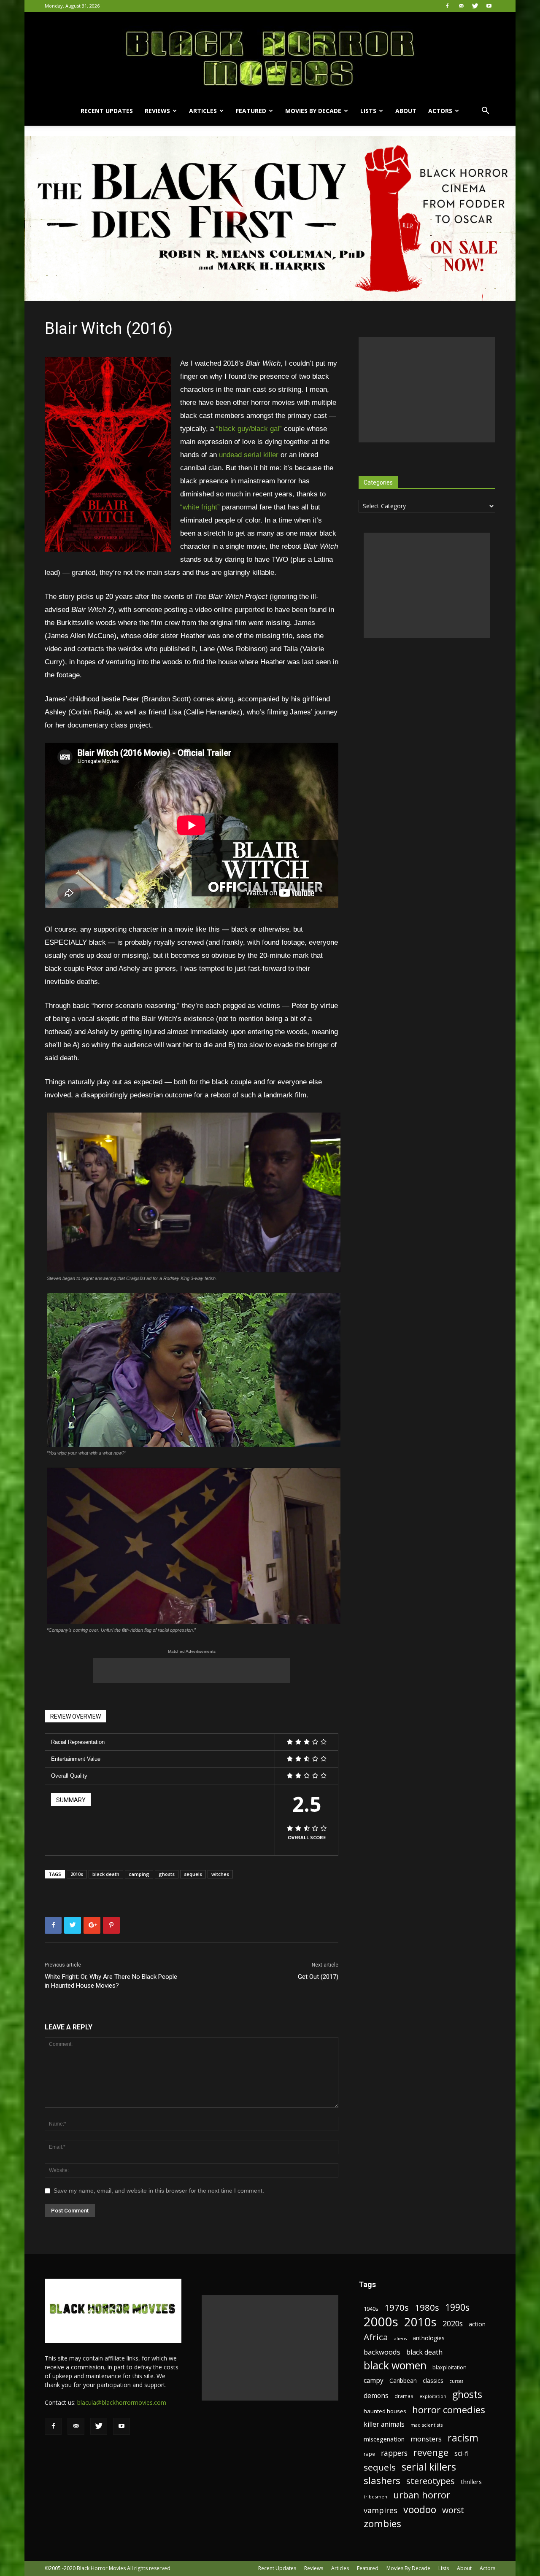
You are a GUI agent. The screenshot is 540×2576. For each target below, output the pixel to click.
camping (139, 1874)
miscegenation (384, 2439)
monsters (426, 2439)
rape (369, 2454)
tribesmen (375, 2497)
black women (395, 2365)
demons (376, 2396)
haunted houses (385, 2411)
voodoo (420, 2510)
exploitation (433, 2396)
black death (106, 1874)
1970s (397, 2308)
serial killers (429, 2467)
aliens (400, 2339)
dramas (404, 2396)
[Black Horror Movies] (270, 54)
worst (453, 2510)
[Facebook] (447, 6)
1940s (371, 2309)
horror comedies (449, 2410)
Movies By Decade (313, 111)
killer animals (384, 2424)
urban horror (422, 2495)
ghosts (167, 1874)
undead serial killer (249, 455)
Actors (440, 111)
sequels (193, 1874)
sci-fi (462, 2453)
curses (456, 2381)
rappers (394, 2453)
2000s (381, 2322)
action (477, 2324)
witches (220, 1874)
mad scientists (427, 2425)
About (406, 111)
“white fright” (200, 507)
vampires (381, 2510)
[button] (485, 112)
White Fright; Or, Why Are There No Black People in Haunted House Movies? (111, 1981)
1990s (457, 2308)
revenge (431, 2452)
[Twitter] (475, 6)
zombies (382, 2523)
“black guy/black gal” (249, 429)
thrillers (471, 2482)
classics (433, 2381)
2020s (453, 2324)
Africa (376, 2337)
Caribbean (403, 2381)
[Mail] (461, 6)
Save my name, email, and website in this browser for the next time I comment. (159, 2191)
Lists (368, 111)
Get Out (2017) (318, 1977)
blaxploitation (450, 2367)
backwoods (382, 2352)
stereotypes (431, 2481)
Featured (251, 111)
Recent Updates (107, 111)
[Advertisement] (192, 1671)
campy (374, 2381)
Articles (203, 111)
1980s (427, 2308)
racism (463, 2438)
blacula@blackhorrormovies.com (122, 2402)
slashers (382, 2480)
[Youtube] (489, 6)
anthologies (429, 2338)
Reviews (157, 111)
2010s (77, 1874)
